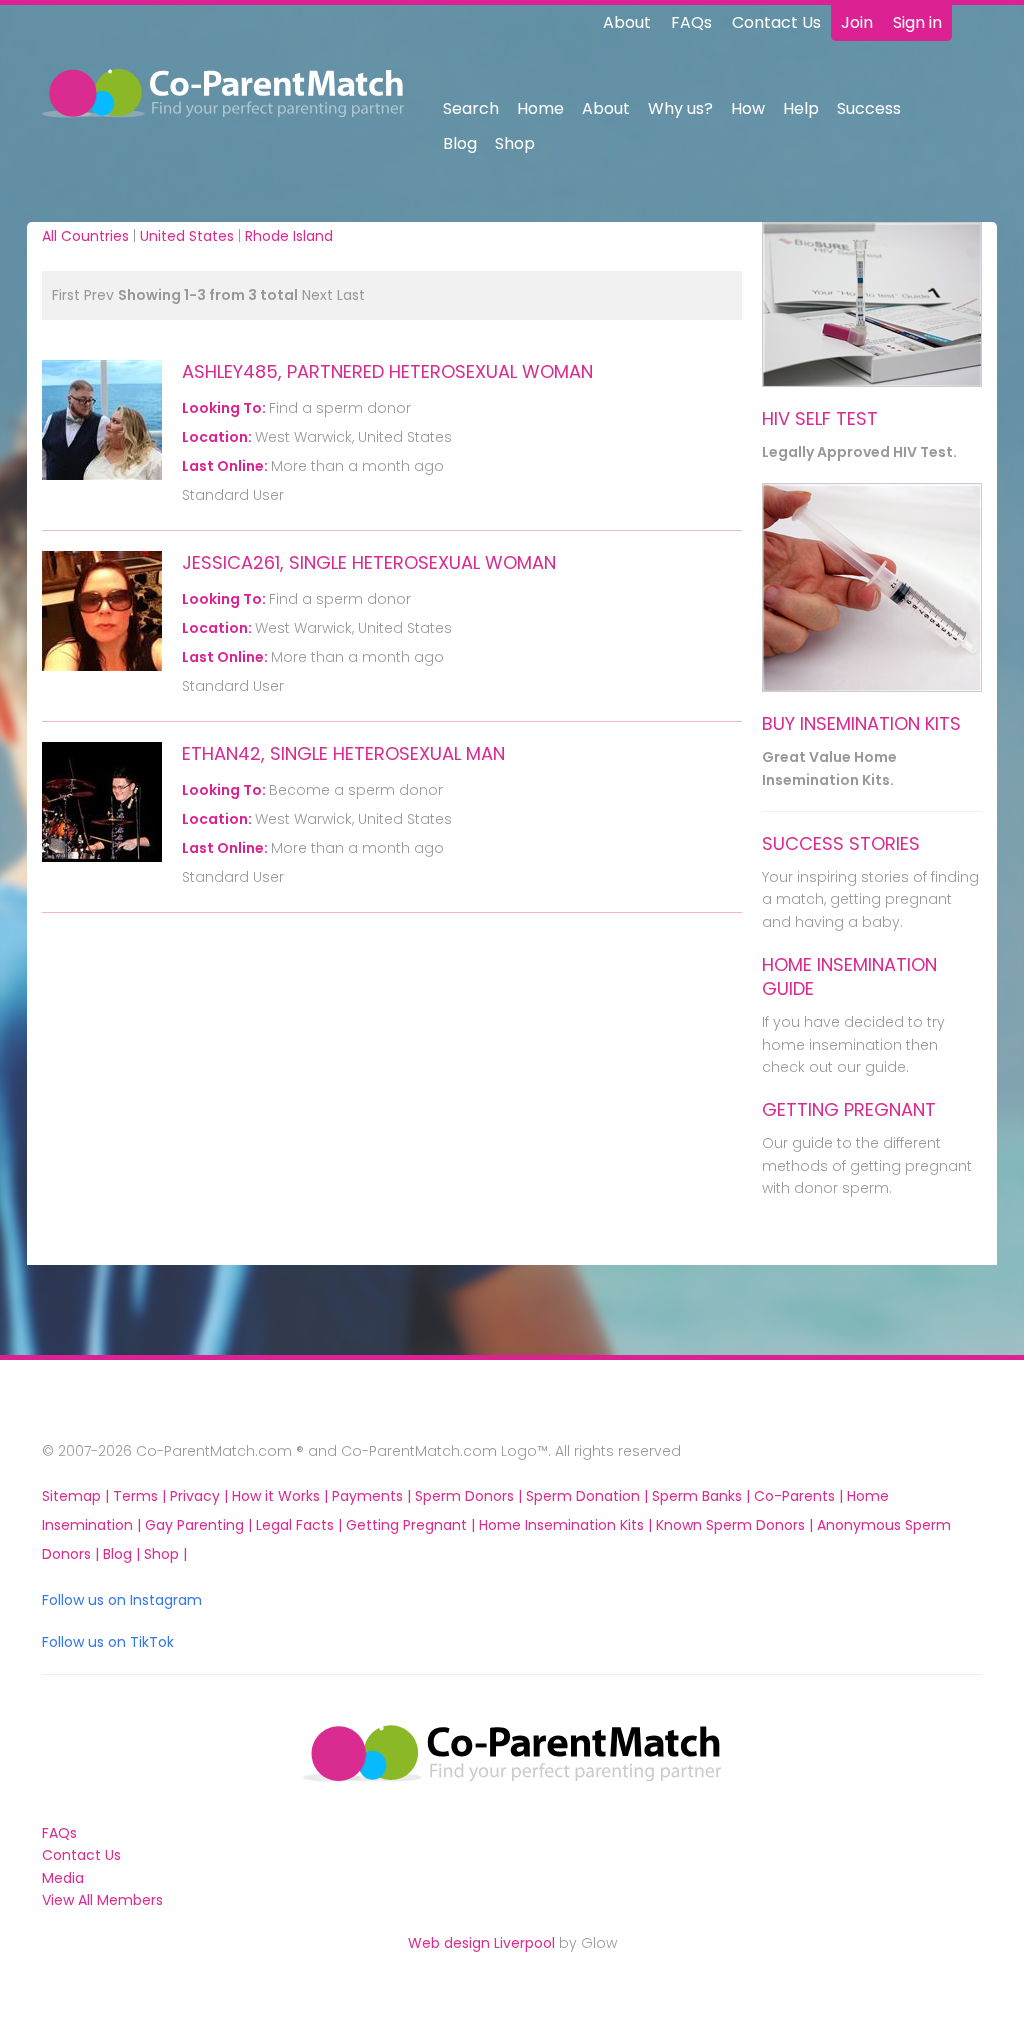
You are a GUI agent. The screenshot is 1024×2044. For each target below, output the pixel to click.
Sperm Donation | (589, 1496)
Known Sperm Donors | (736, 1525)
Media (63, 1878)
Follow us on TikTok (108, 1642)
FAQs (691, 22)
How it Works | (282, 1496)
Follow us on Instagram (122, 1600)
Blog (460, 143)
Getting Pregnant (849, 1109)
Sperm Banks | (703, 1496)
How (748, 108)
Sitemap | (77, 1496)
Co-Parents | (800, 1496)
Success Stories (841, 843)
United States (187, 236)
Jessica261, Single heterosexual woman (369, 562)
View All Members (102, 1900)
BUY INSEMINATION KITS (861, 723)
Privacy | (201, 1496)
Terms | (141, 1496)
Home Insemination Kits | (567, 1525)
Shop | (165, 1554)
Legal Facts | (301, 1525)
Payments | (373, 1496)
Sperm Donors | (470, 1496)
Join (857, 22)
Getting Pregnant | (412, 1525)
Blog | (123, 1554)
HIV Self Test (820, 418)
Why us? (680, 108)
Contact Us (776, 22)
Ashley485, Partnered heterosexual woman (387, 371)
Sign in (917, 22)
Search (471, 108)
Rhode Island (289, 236)
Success (869, 108)
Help (801, 108)
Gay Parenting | (200, 1525)
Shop (515, 143)
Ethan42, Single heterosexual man (343, 753)
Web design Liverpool (481, 1943)
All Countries (85, 236)
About (627, 22)
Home (540, 108)
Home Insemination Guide (849, 976)
